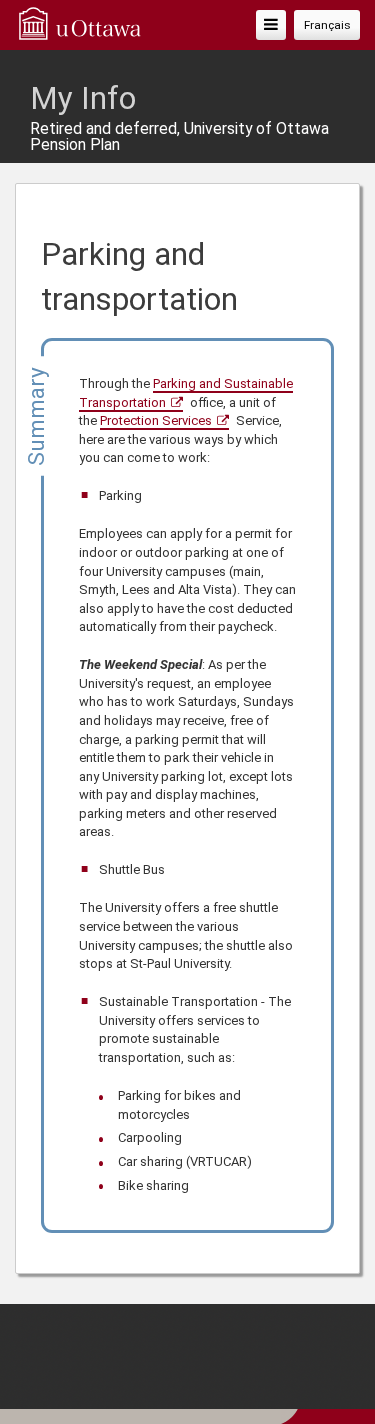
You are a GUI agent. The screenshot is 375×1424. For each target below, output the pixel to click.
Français (327, 25)
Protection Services (156, 420)
